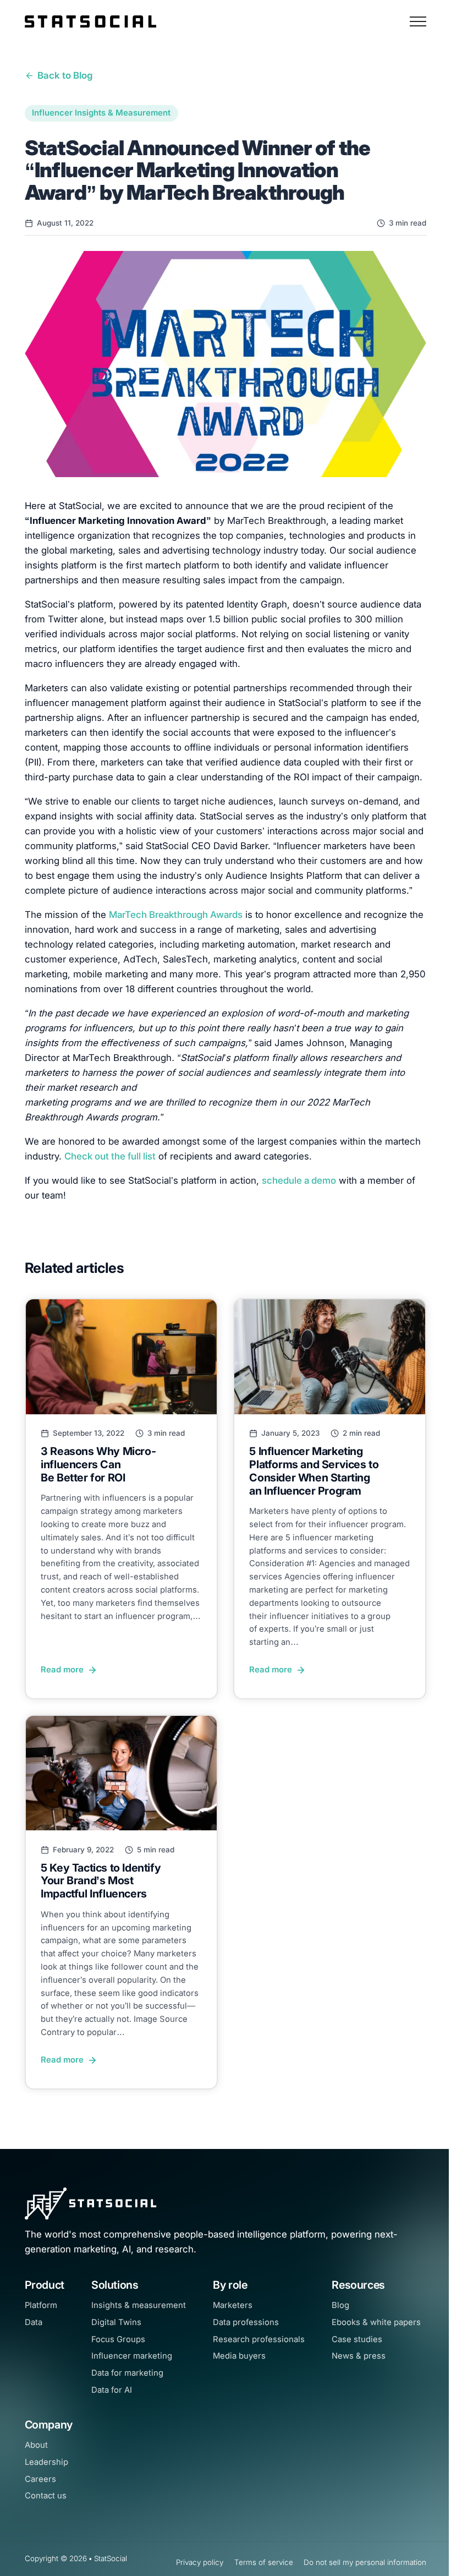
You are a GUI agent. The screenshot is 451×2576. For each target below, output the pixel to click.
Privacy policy (200, 2562)
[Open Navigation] (418, 21)
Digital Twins (116, 2322)
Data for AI (112, 2390)
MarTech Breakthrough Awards (176, 915)
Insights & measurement (139, 2305)
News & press (359, 2356)
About (36, 2445)
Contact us (46, 2496)
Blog (340, 2305)
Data (34, 2322)
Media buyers (239, 2356)
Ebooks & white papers (376, 2322)
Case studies (357, 2339)
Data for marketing (127, 2373)
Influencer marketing (132, 2356)
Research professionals (259, 2339)
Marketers (233, 2305)
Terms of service (264, 2562)
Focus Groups (118, 2339)
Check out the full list (110, 1156)
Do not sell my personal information (365, 2562)
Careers (40, 2479)
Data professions (246, 2322)
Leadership (46, 2462)
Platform (41, 2305)
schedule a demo (299, 1180)
